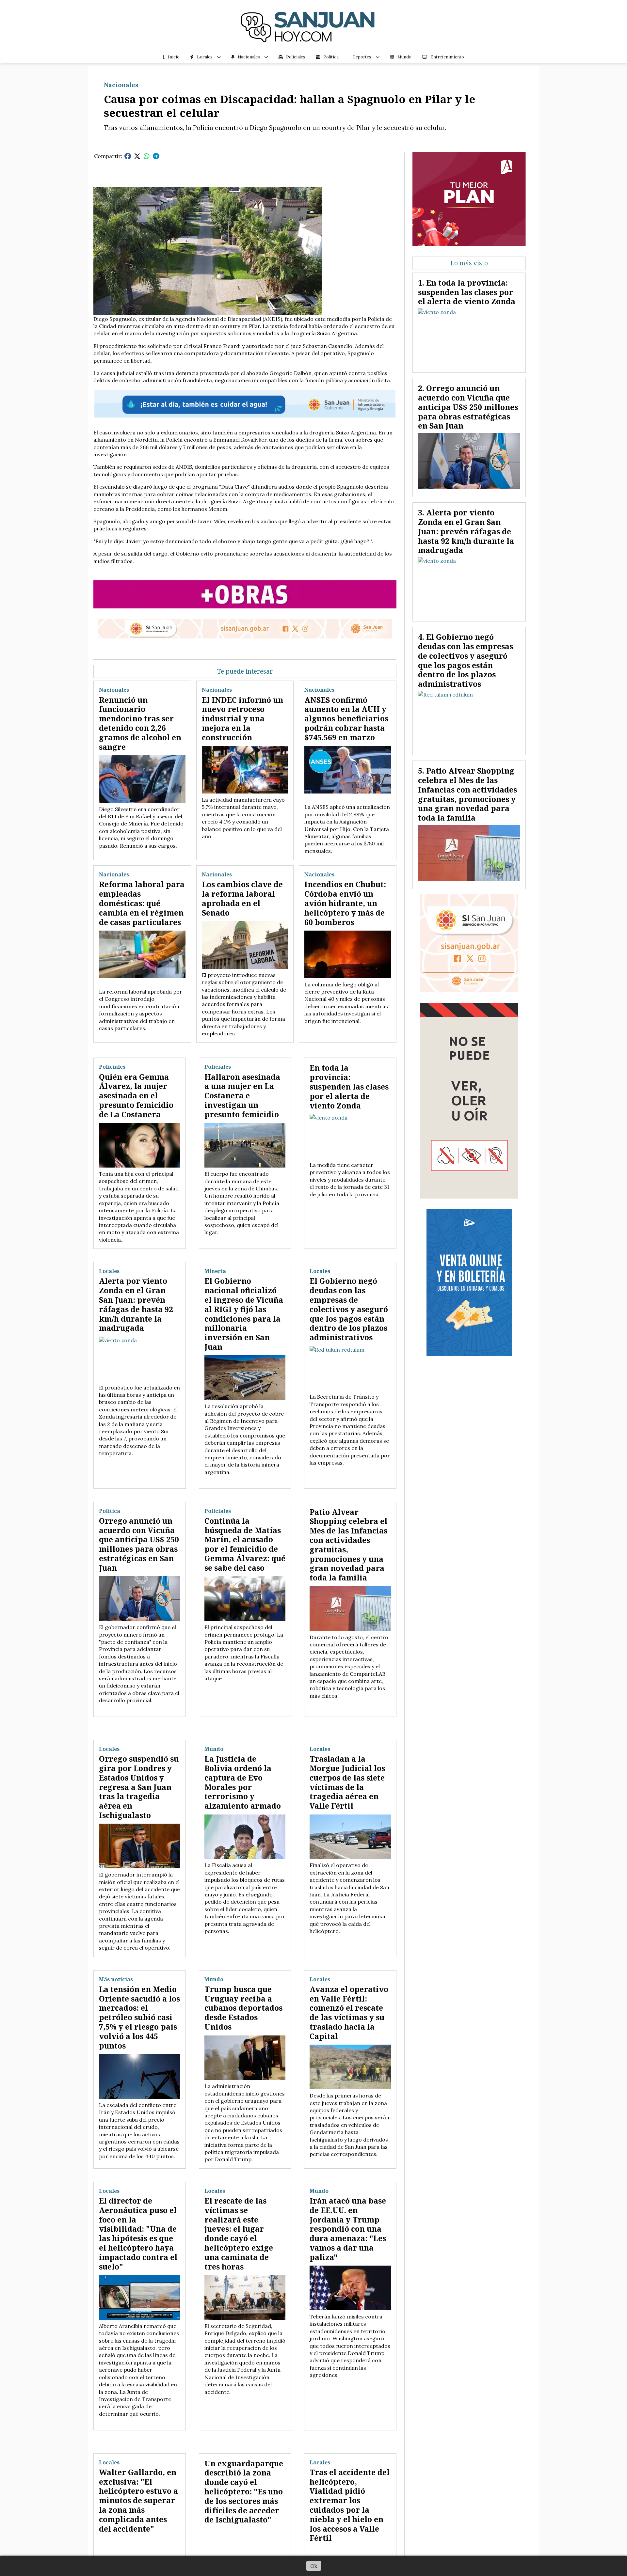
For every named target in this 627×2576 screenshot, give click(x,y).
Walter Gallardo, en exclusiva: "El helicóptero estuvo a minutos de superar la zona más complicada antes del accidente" (138, 2500)
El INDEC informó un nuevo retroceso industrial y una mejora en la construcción (242, 719)
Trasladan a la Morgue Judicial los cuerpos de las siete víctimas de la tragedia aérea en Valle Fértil (347, 1782)
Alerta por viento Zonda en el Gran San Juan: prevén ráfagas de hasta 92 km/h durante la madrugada (136, 1304)
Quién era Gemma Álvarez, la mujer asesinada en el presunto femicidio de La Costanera (136, 1096)
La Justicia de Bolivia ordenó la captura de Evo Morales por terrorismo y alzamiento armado (243, 1782)
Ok (314, 2566)
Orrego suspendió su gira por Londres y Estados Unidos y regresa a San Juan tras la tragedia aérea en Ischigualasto (139, 1787)
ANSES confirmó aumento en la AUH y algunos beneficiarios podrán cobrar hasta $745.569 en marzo (346, 719)
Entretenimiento (447, 57)
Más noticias (116, 1979)
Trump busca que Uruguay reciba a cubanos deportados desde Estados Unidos (243, 2008)
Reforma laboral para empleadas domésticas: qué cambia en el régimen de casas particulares (142, 903)
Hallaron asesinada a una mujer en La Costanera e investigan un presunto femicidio (242, 1096)
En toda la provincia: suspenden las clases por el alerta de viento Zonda (349, 1086)
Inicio (174, 57)
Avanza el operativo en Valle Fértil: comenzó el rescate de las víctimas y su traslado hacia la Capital (349, 2013)
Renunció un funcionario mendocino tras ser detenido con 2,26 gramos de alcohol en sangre (140, 723)
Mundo (404, 57)
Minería (215, 1271)
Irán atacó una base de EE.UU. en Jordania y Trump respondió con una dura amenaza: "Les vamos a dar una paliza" (348, 2229)
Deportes (362, 57)
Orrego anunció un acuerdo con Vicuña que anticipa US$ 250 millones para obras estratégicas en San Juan (139, 1544)
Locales (205, 57)
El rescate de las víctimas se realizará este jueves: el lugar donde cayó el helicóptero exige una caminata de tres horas (239, 2234)
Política (331, 57)
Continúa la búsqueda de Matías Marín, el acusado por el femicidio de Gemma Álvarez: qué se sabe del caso (245, 1544)
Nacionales (249, 57)
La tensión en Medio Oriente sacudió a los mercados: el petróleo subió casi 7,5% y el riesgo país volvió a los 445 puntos (139, 2017)
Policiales (296, 57)
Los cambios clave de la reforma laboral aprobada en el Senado (242, 898)
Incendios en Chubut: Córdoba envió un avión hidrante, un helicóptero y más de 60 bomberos (345, 903)
